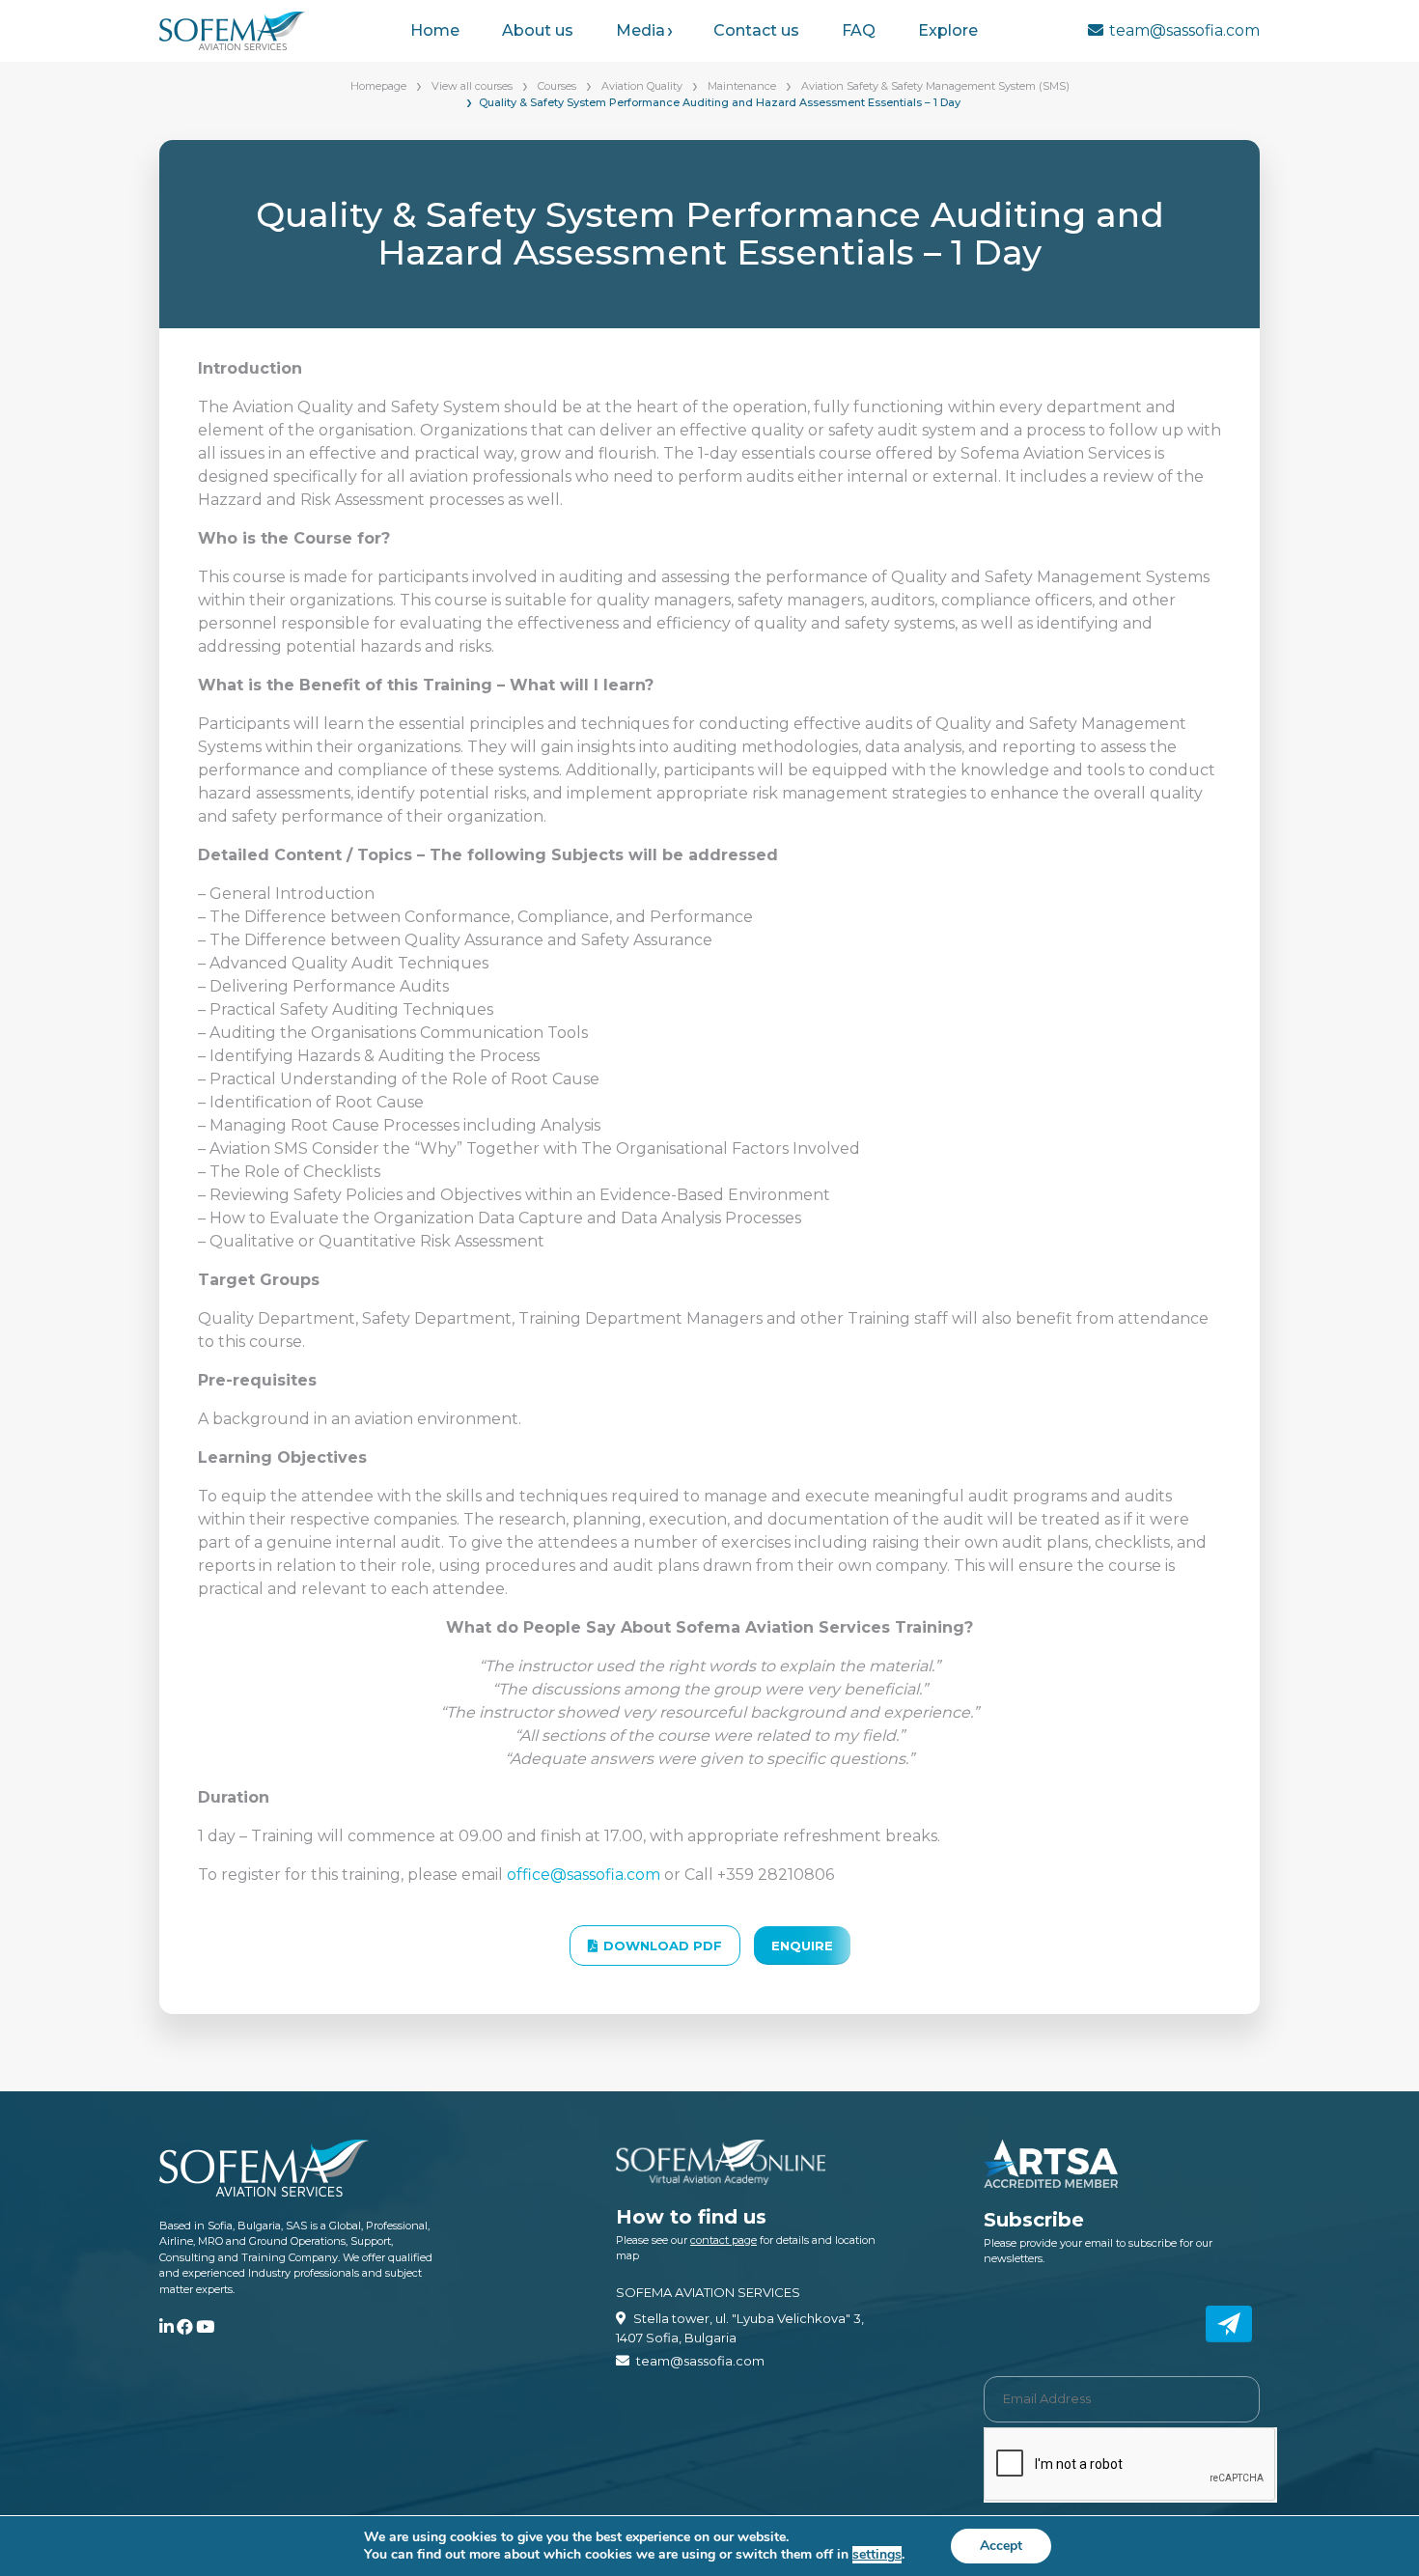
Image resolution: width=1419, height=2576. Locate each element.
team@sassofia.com (1184, 30)
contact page (723, 2240)
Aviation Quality (642, 86)
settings (877, 2555)
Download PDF (663, 1946)
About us (538, 30)
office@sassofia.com (584, 1875)
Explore (948, 30)
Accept (1001, 2546)
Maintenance (742, 86)
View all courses (472, 86)
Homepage (378, 86)
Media (640, 30)
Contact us (756, 30)
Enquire (802, 1946)
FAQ (859, 30)
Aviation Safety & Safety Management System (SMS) (935, 86)
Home (435, 30)
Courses (557, 86)
